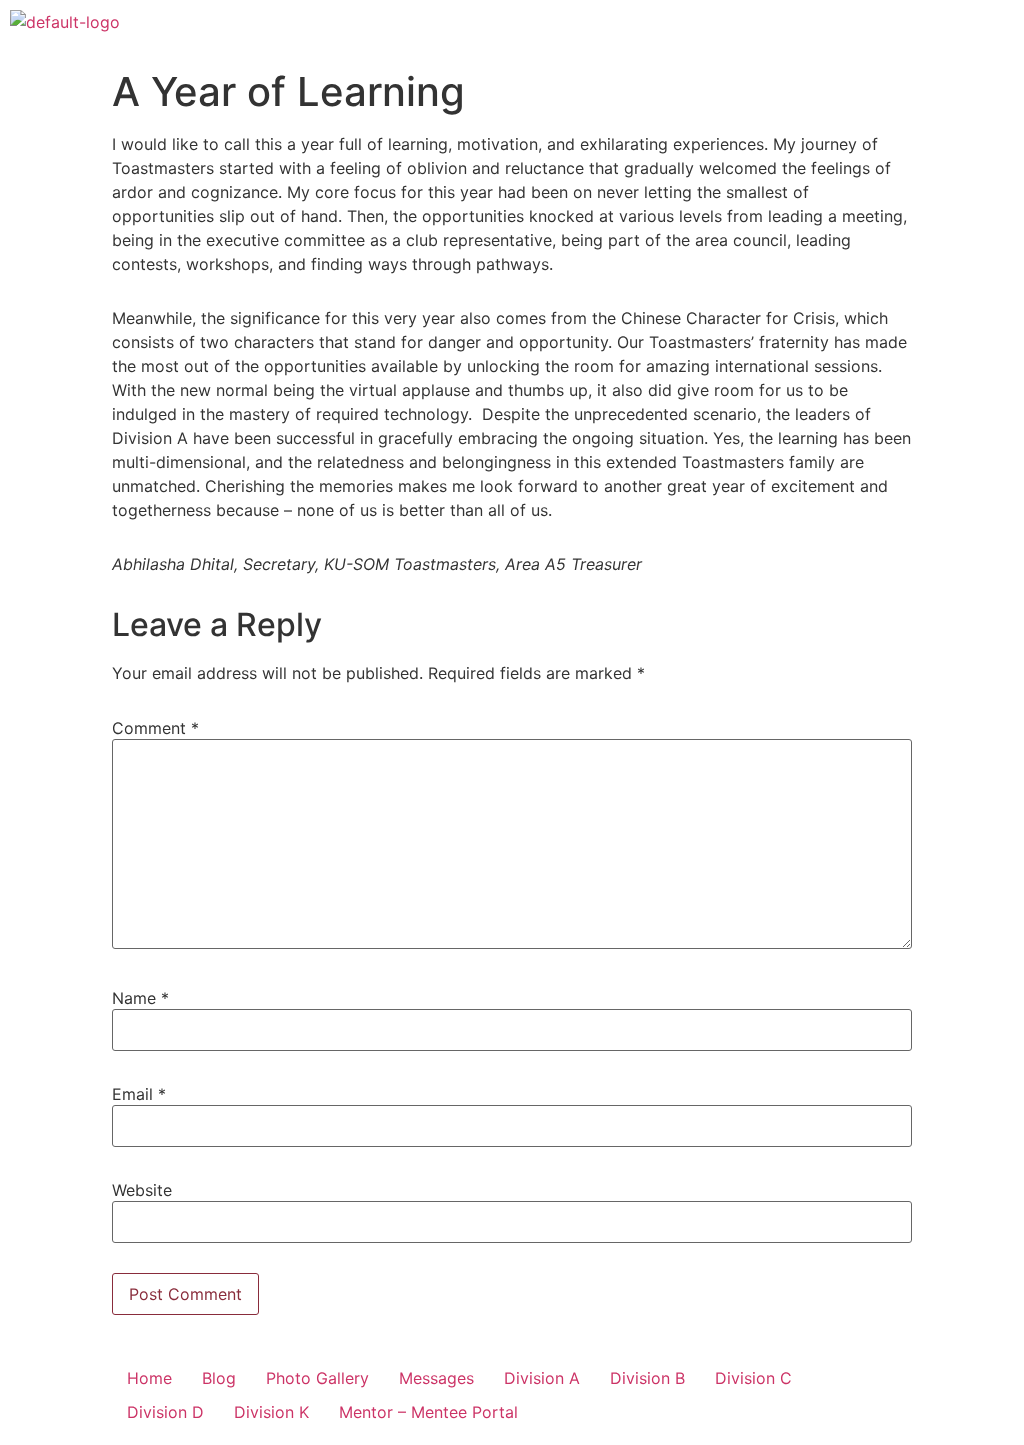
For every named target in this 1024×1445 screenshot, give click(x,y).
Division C (753, 1378)
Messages (436, 1378)
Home (149, 1378)
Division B (647, 1378)
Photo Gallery (317, 1378)
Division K (271, 1412)
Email (139, 1094)
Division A (542, 1378)
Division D (165, 1412)
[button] (998, 29)
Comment (155, 728)
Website (142, 1190)
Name (140, 998)
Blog (219, 1378)
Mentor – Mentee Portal (428, 1412)
